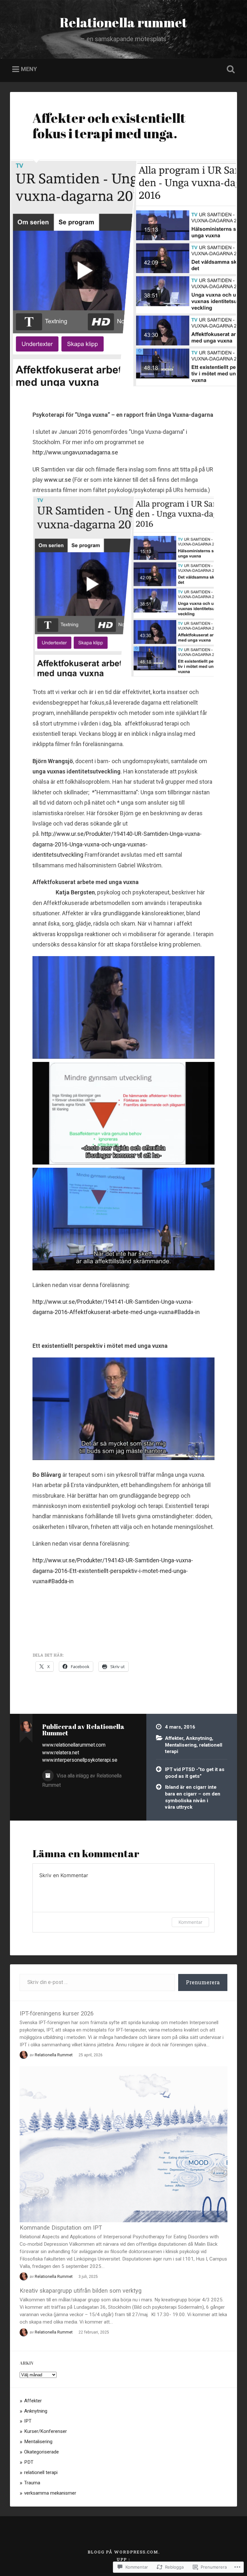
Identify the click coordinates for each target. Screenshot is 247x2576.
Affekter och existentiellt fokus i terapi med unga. (109, 126)
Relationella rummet (123, 22)
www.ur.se (58, 480)
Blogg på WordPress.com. (123, 2552)
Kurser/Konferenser (46, 2431)
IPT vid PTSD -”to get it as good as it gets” (195, 1773)
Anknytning (199, 1738)
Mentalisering (181, 1745)
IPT (28, 2421)
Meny (29, 69)
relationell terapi (41, 2472)
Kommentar (190, 1922)
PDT (29, 2462)
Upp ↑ (123, 2559)
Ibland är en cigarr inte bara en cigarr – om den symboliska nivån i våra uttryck (193, 1797)
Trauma (32, 2483)
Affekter (174, 1738)
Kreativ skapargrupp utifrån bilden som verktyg (81, 2291)
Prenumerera (203, 1982)
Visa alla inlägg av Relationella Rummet (82, 1780)
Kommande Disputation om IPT (61, 2228)
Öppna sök (230, 69)
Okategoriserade (41, 2452)
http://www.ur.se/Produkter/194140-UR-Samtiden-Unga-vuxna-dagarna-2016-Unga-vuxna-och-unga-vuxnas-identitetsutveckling (117, 844)
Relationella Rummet (54, 2055)
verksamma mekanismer (50, 2493)
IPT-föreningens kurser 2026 (57, 2013)
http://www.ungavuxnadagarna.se (75, 452)
